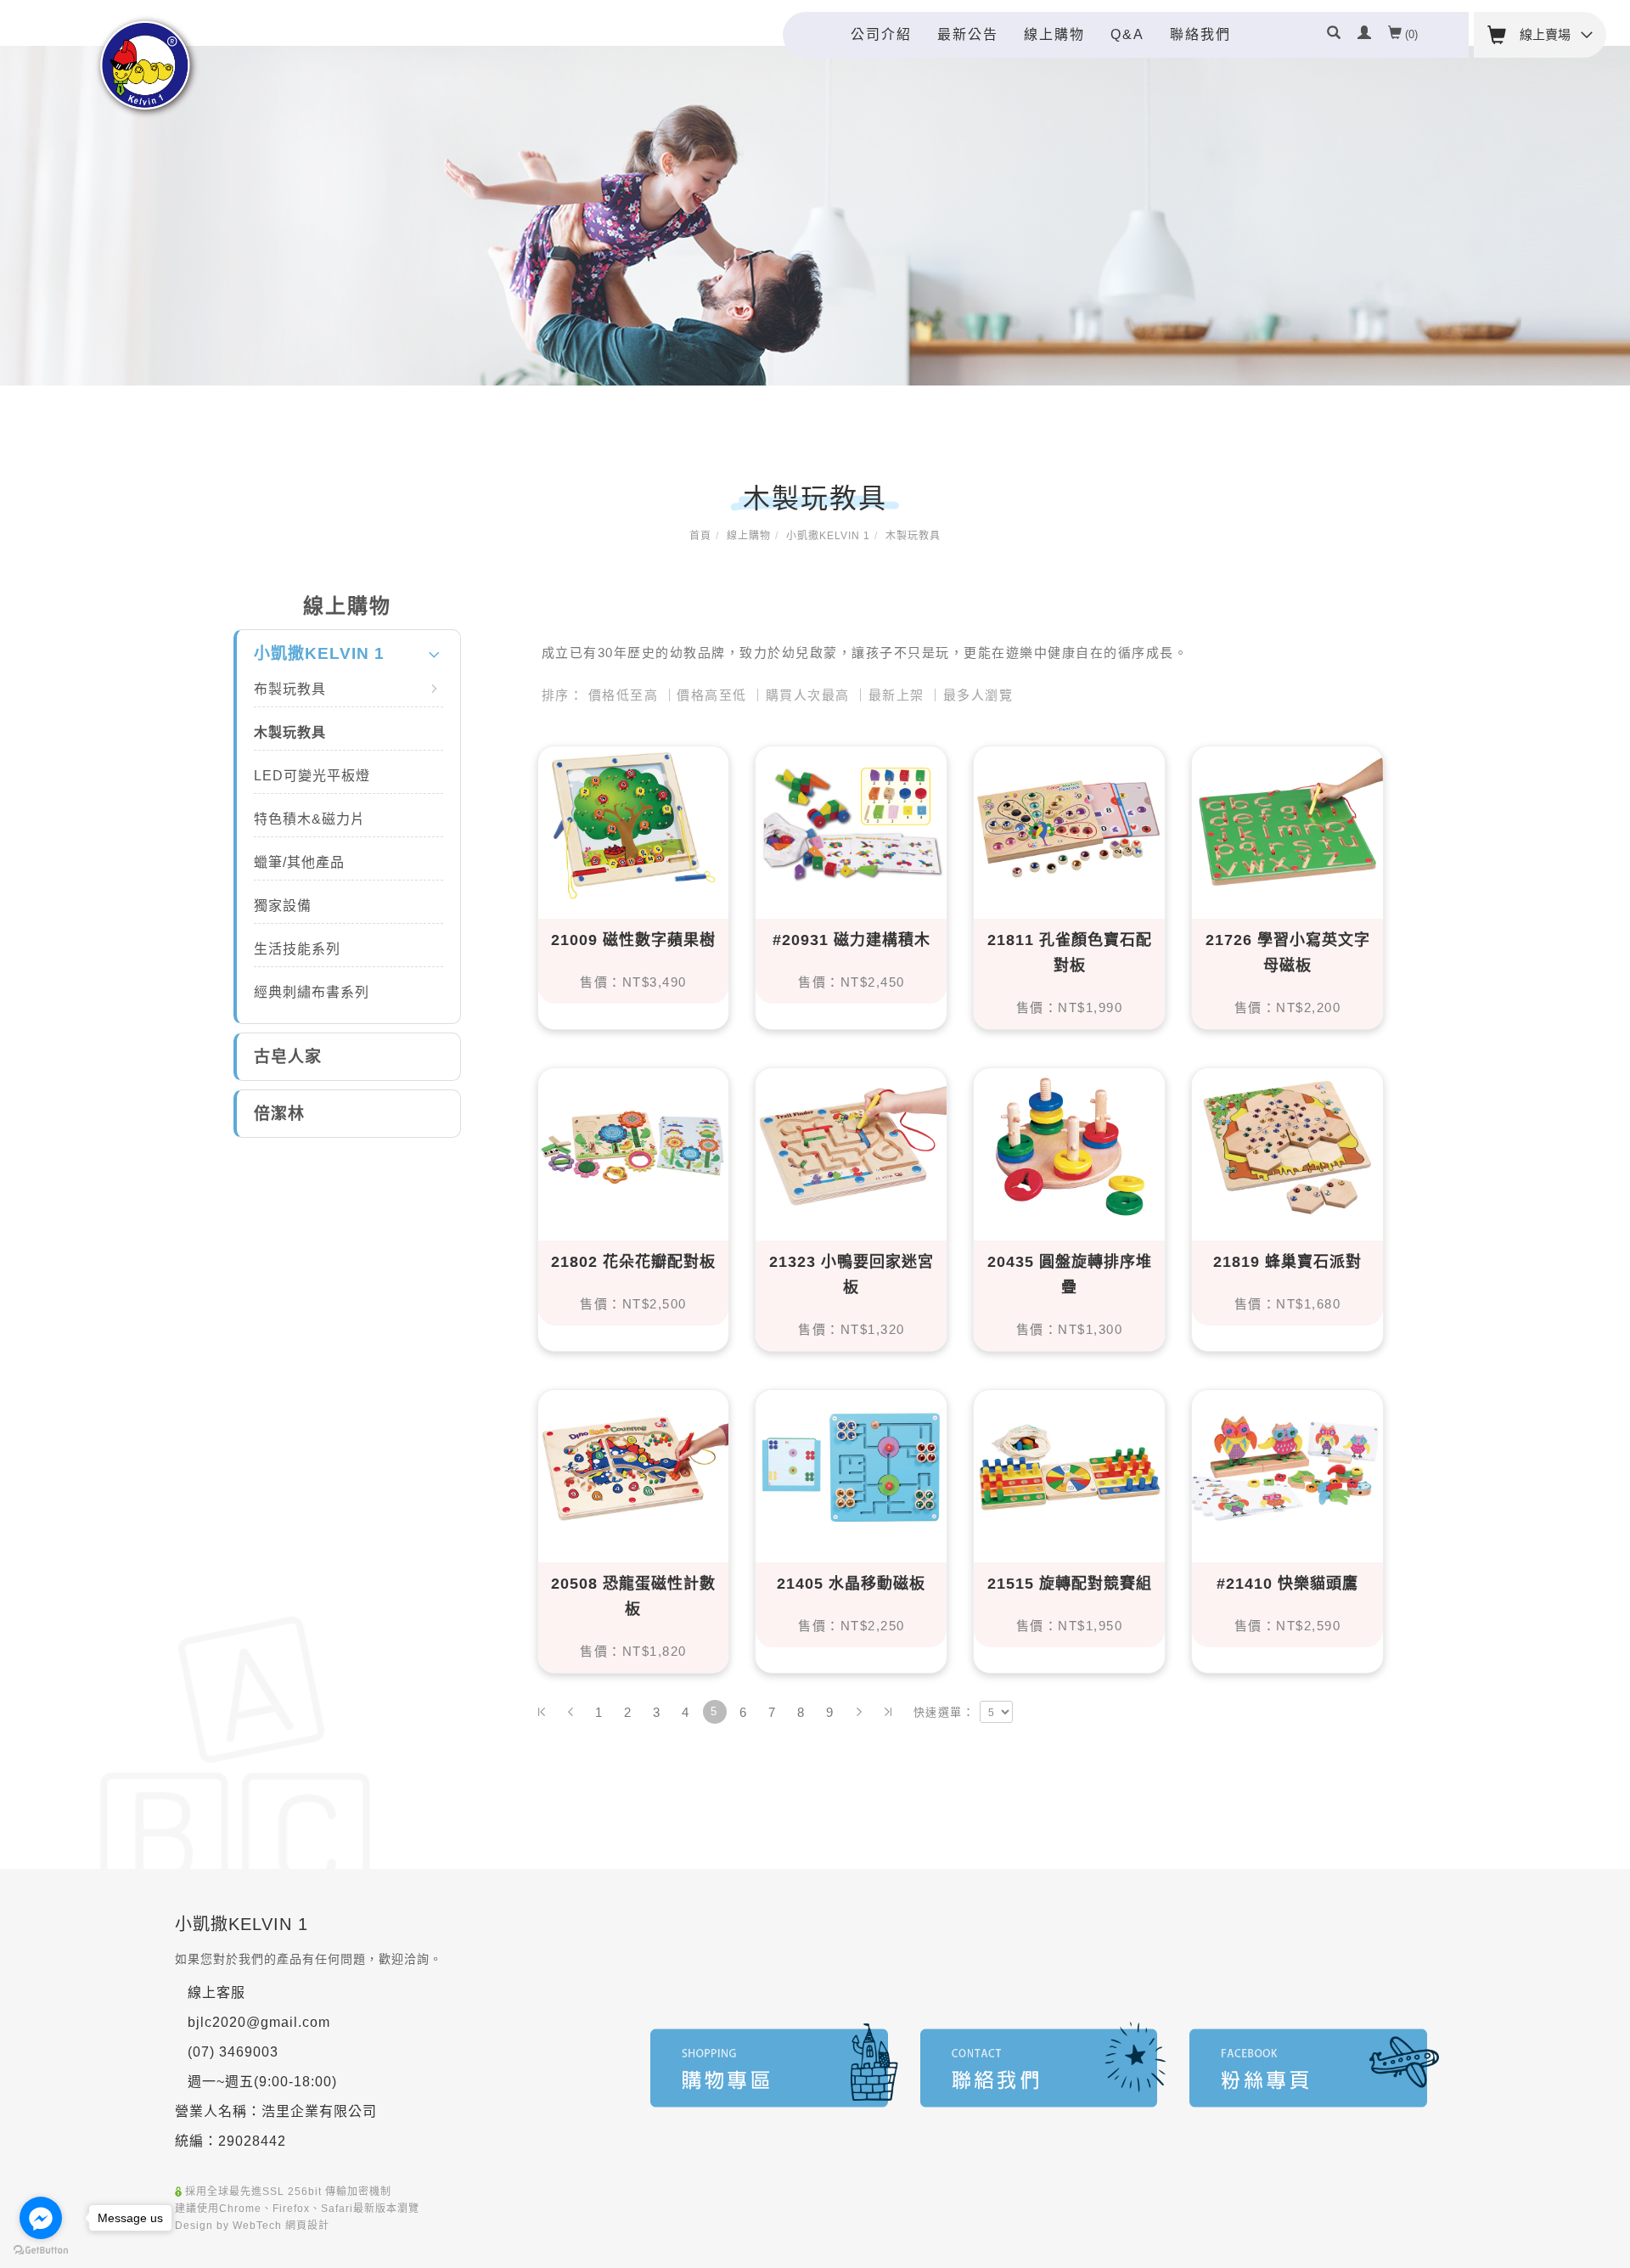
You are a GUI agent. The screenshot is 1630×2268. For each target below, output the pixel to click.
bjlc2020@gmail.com (259, 2022)
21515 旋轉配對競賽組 (1070, 1584)
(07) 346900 (229, 2052)
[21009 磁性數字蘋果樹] (634, 822)
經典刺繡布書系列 (312, 992)
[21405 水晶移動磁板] (851, 1466)
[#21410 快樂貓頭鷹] (1287, 1466)
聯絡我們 (1200, 34)
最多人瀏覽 (978, 695)
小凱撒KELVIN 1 (828, 536)
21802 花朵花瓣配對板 (633, 1262)
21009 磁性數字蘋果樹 (633, 940)
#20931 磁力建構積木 (852, 940)
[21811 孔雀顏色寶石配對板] (1069, 822)
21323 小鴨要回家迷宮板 (852, 1275)
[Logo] (147, 66)
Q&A (1127, 34)
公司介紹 (881, 34)
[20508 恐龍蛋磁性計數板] (634, 1466)
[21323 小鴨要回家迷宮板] (851, 1144)
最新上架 (896, 695)
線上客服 (216, 1992)
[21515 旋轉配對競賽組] (1069, 1466)
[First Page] (542, 1712)
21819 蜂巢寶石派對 (1287, 1262)
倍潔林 (279, 1114)
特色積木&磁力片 (309, 819)
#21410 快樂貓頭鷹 (1287, 1584)
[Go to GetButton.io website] (41, 2251)
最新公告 (968, 34)
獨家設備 (283, 906)
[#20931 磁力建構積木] (851, 822)
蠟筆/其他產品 (299, 862)
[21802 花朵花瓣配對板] (634, 1144)
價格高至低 (712, 695)
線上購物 (1054, 34)
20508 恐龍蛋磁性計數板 (633, 1596)
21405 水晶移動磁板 (851, 1584)
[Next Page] (859, 1712)
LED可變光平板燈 (312, 776)
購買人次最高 (808, 695)
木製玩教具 (913, 536)
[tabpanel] (815, 216)
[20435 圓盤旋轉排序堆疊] (1069, 1144)
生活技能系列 (297, 949)
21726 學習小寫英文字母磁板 (1288, 953)
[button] (1334, 35)
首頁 (700, 536)
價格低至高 (624, 695)
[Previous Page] (570, 1712)
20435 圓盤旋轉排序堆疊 (1070, 1275)
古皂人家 (288, 1057)
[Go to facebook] (41, 2218)
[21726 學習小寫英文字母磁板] (1287, 822)
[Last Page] (888, 1712)
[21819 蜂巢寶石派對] (1287, 1144)
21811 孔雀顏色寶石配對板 (1070, 953)
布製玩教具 (290, 689)
